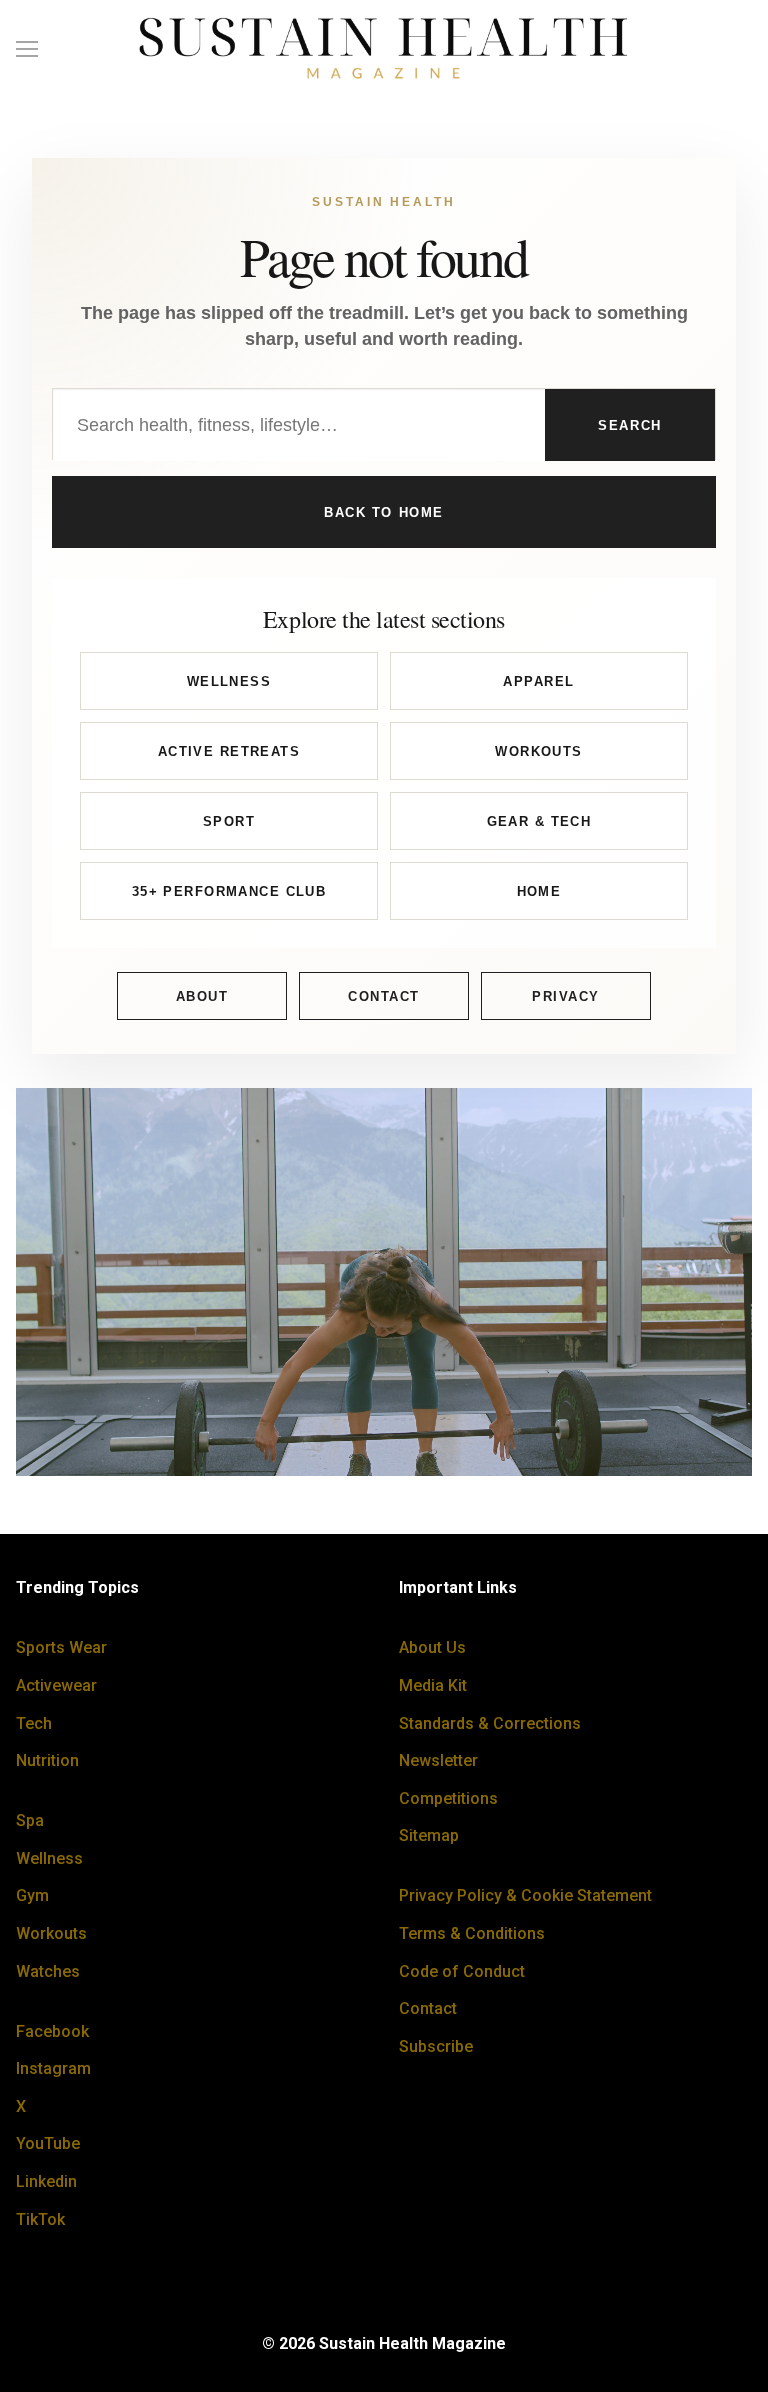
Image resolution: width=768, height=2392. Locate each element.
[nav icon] (27, 49)
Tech (34, 1723)
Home (539, 891)
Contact (384, 996)
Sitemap (429, 1835)
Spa (30, 1820)
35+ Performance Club (229, 891)
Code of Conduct (462, 1971)
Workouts (538, 751)
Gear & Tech (539, 821)
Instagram (53, 2068)
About (202, 996)
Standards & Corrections (490, 1723)
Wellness (229, 681)
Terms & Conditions (472, 1933)
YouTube (48, 2143)
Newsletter (438, 1760)
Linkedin (46, 2181)
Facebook (52, 2031)
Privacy (566, 996)
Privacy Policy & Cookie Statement (525, 1895)
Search (629, 425)
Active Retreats (229, 751)
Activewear (56, 1685)
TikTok (40, 2219)
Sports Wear (61, 1647)
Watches (48, 1971)
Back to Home (384, 512)
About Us (432, 1647)
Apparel (538, 681)
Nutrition (47, 1760)
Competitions (448, 1798)
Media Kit (433, 1685)
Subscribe (436, 2046)
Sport (229, 821)
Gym (32, 1895)
